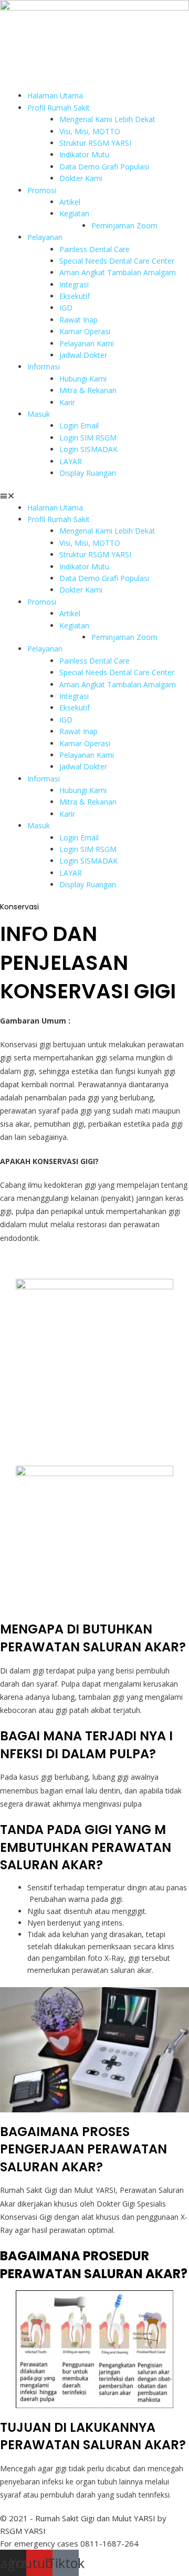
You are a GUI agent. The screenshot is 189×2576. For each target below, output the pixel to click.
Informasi (44, 367)
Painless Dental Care (94, 249)
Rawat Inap (78, 320)
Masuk (39, 414)
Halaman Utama (55, 96)
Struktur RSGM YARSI (95, 143)
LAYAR (71, 461)
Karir (67, 402)
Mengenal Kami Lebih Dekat (107, 119)
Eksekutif (75, 296)
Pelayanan (45, 237)
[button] (94, 496)
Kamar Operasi (85, 331)
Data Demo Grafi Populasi (104, 167)
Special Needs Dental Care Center (117, 261)
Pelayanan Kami (87, 343)
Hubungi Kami (83, 379)
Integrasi (74, 284)
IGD (66, 308)
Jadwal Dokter (83, 355)
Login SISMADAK (88, 449)
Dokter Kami (81, 178)
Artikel (70, 202)
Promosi (42, 190)
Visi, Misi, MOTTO (90, 131)
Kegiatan (74, 213)
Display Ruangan (88, 473)
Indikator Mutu (84, 154)
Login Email (79, 425)
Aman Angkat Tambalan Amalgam (118, 272)
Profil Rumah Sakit (59, 108)
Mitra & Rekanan (88, 390)
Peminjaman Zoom (124, 225)
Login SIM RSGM (88, 438)
